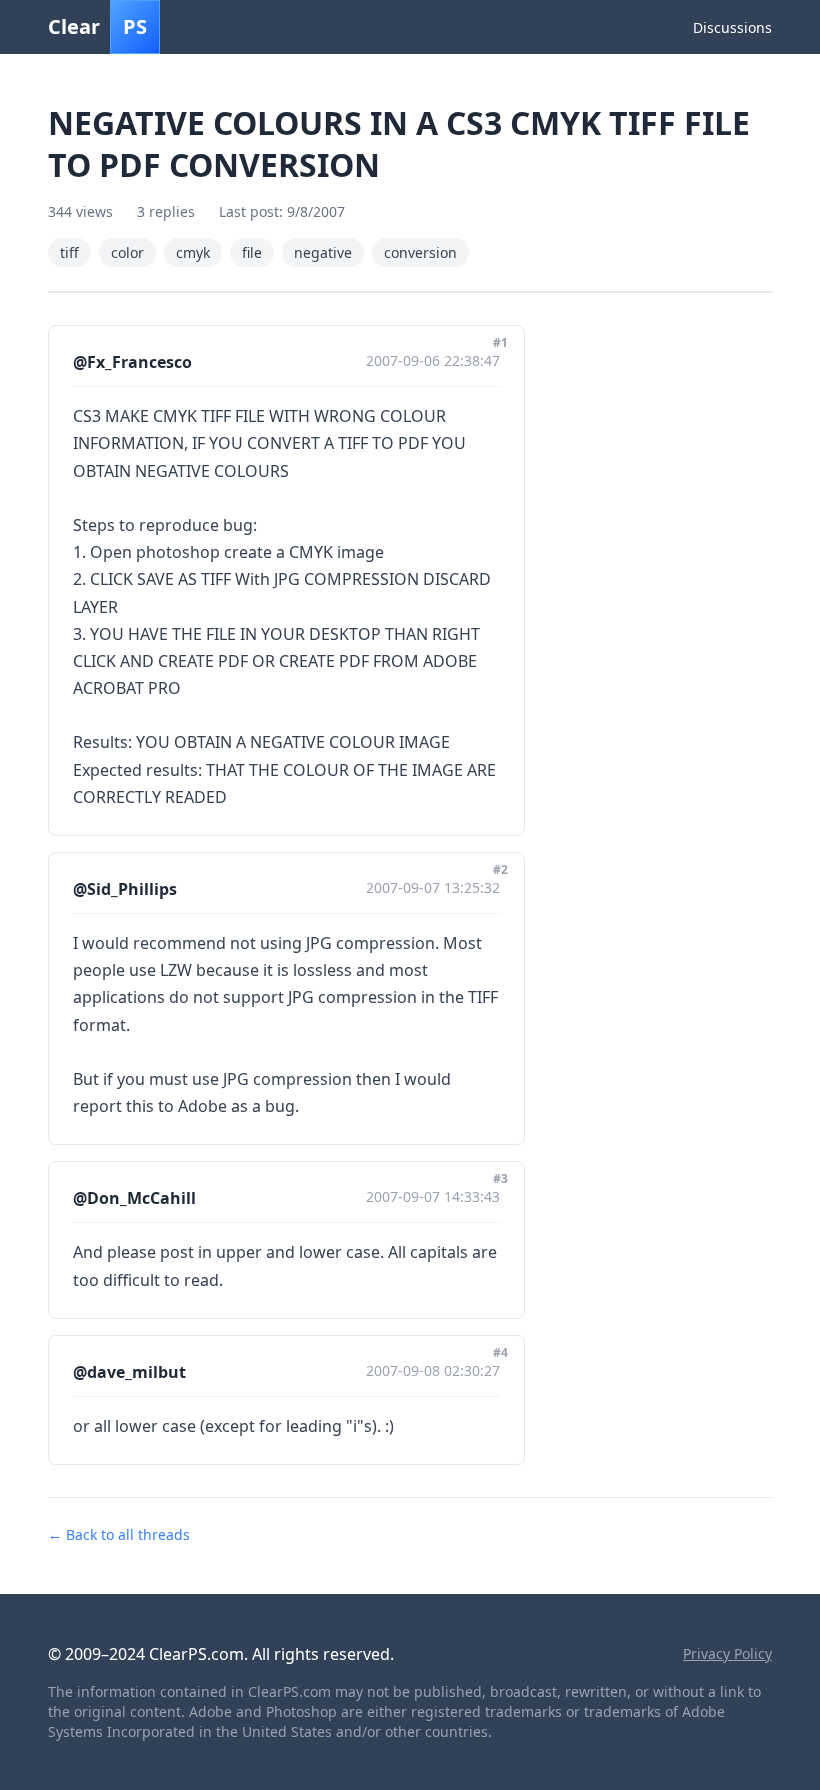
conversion (420, 252)
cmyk (193, 252)
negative (323, 252)
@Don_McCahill (134, 1198)
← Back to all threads (119, 1534)
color (127, 252)
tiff (69, 252)
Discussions (732, 27)
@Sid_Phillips (125, 889)
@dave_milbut (129, 1372)
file (252, 252)
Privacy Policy (727, 1653)
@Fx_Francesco (132, 362)
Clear (97, 26)
